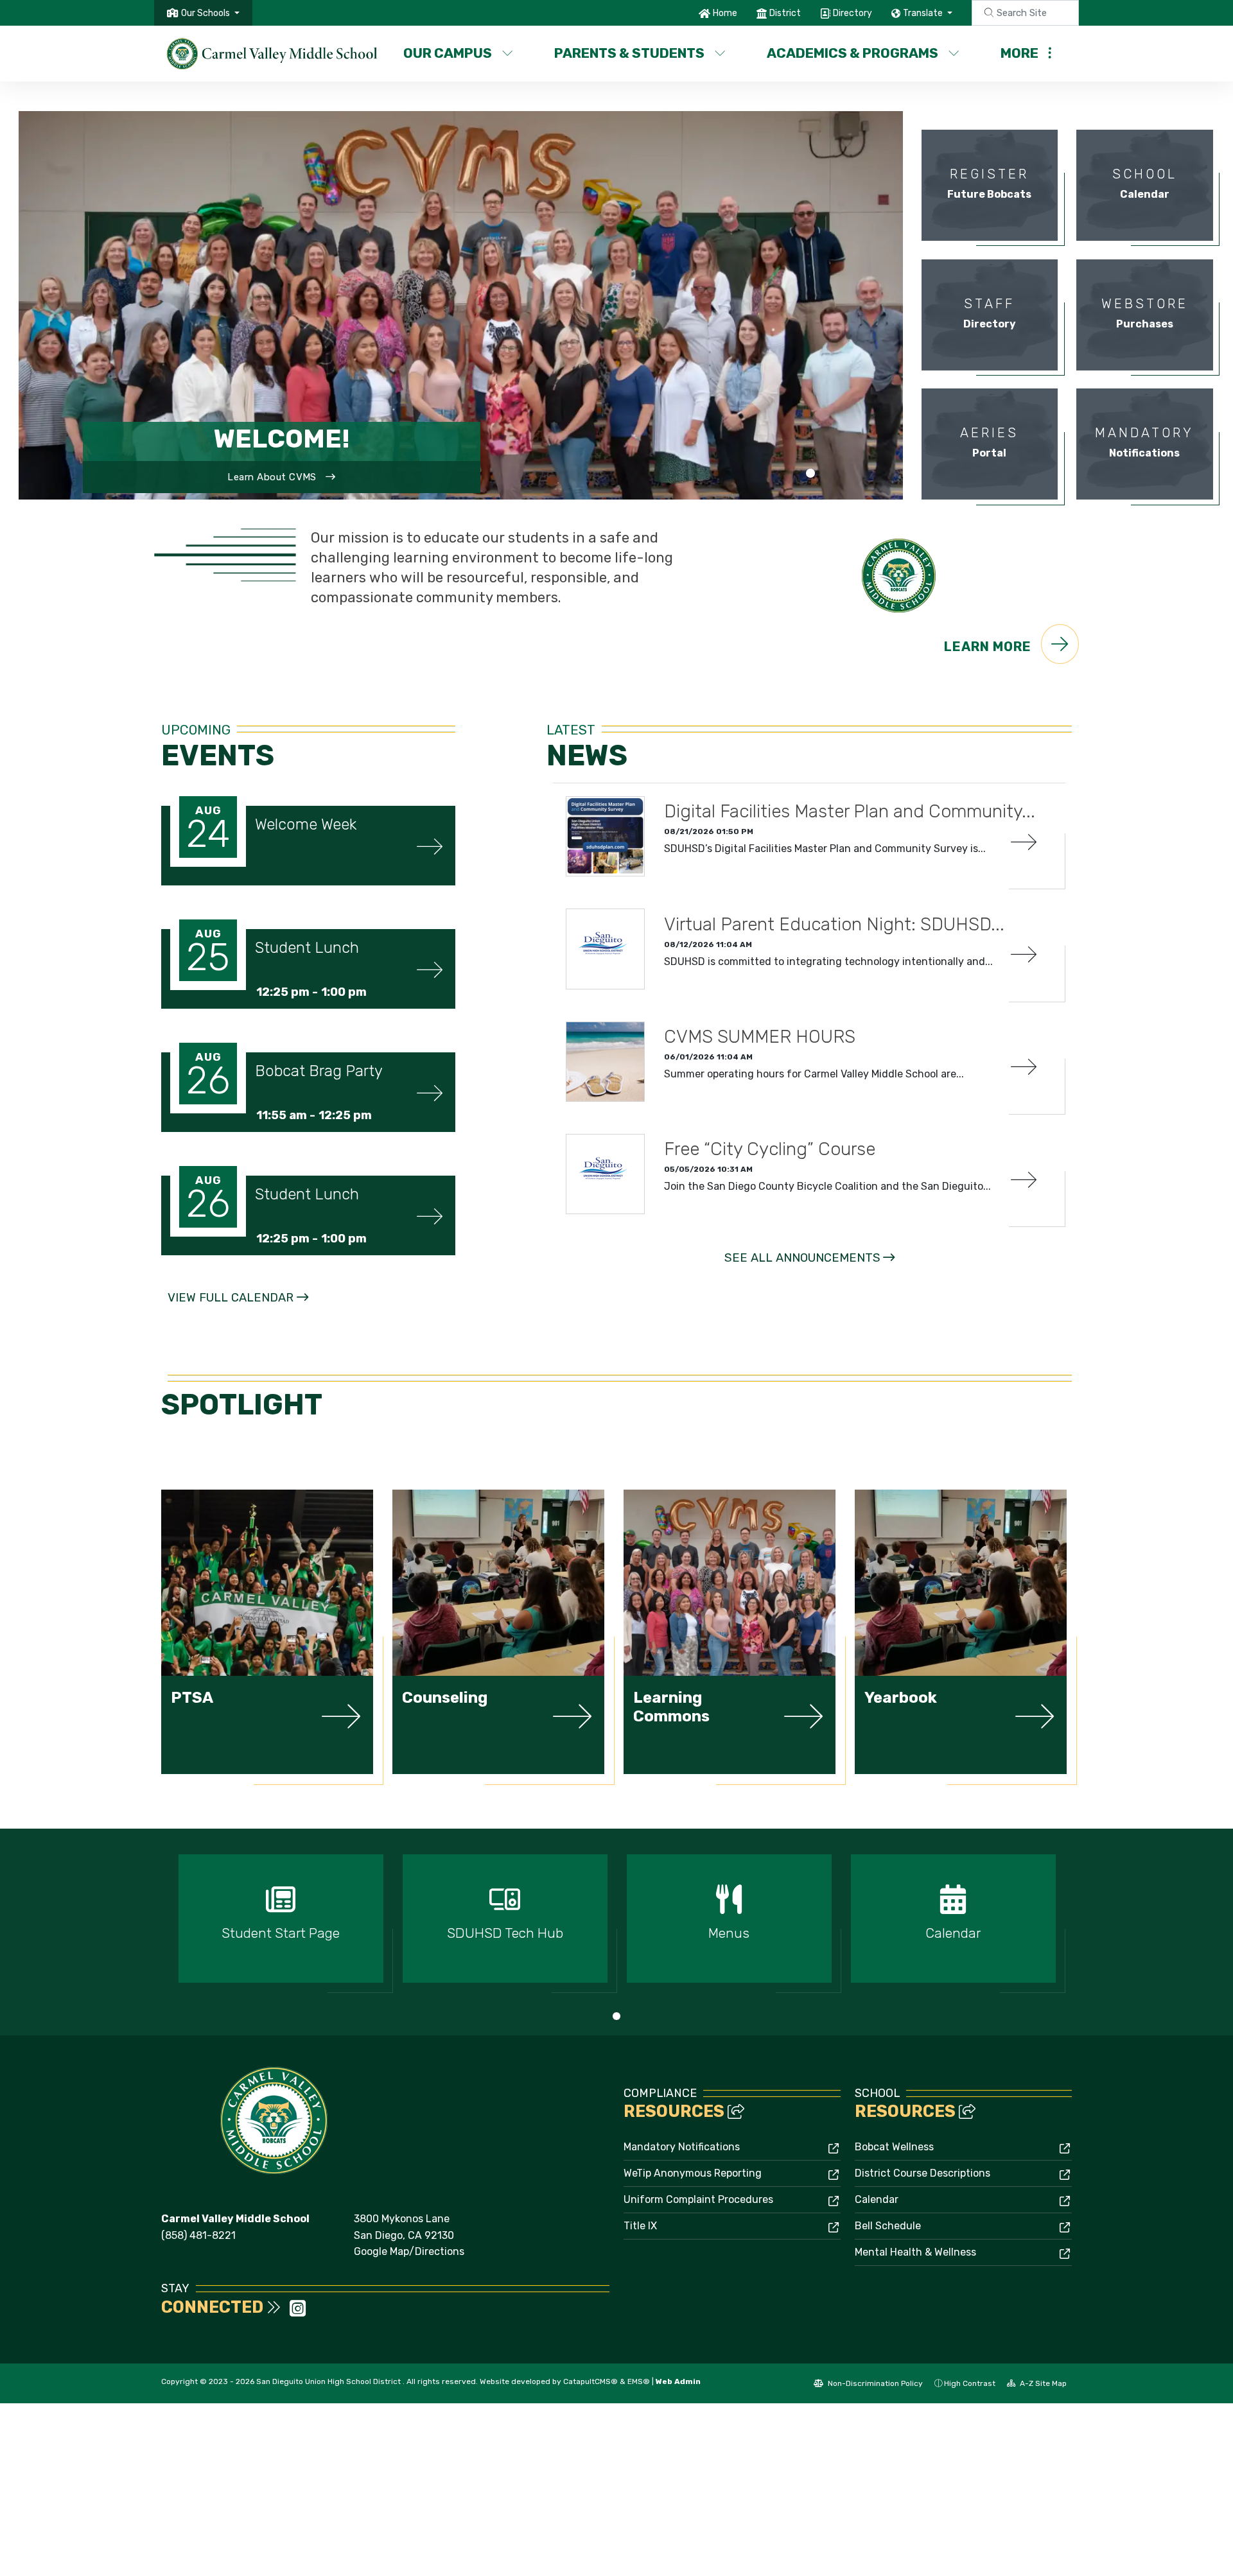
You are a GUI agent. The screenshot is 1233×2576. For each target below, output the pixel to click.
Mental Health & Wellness (915, 2252)
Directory (853, 13)
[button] (210, 13)
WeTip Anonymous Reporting (693, 2173)
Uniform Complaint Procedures (698, 2199)
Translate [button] (924, 13)
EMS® (639, 2381)
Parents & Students (629, 53)
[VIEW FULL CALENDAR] (238, 1311)
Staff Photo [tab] (810, 474)
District (785, 13)
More (1019, 53)
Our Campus (448, 53)
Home (725, 13)
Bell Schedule (888, 2226)
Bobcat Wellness (894, 2147)
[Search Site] (1025, 13)
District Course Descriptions (923, 2173)
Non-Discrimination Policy (874, 2383)
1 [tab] (616, 2016)
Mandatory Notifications (682, 2147)
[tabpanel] (461, 305)
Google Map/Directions (409, 2251)
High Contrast (970, 2383)
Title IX (640, 2226)
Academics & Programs (853, 53)
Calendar (877, 2199)
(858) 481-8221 (198, 2235)
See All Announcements (802, 1258)
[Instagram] (298, 2312)
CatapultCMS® (590, 2381)
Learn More (989, 647)
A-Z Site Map (1042, 2383)
